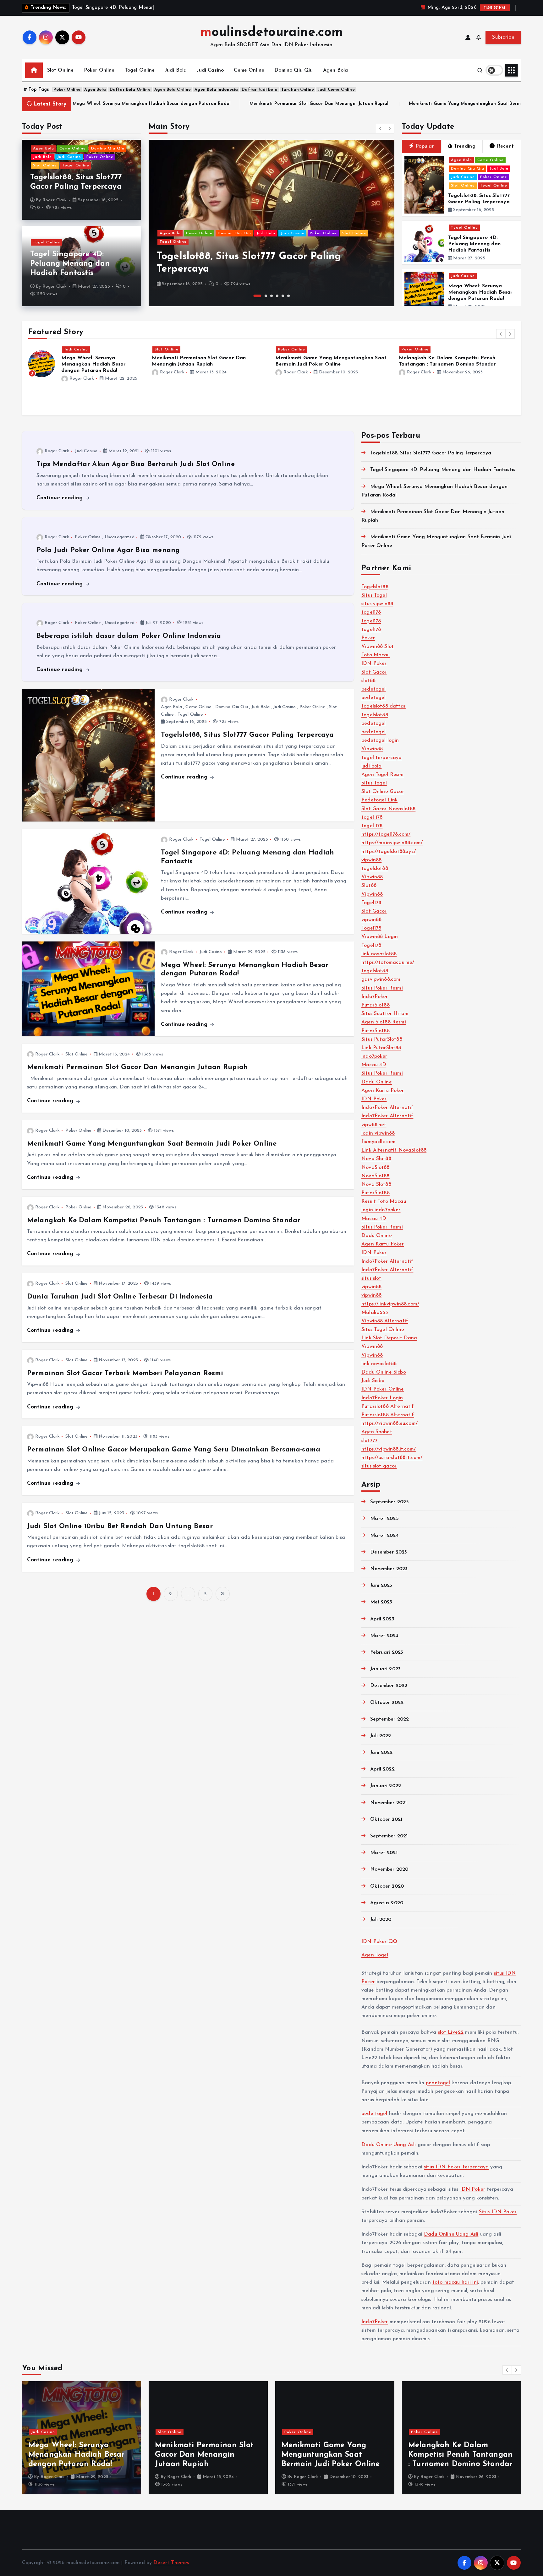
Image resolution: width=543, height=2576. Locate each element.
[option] (271, 223)
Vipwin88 (372, 749)
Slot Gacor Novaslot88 (388, 809)
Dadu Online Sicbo (384, 1372)
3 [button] (271, 296)
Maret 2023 (384, 1636)
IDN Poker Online (383, 1389)
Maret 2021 (384, 1853)
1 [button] (255, 296)
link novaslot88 (379, 954)
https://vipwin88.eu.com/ (389, 1424)
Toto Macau (376, 655)
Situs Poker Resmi (382, 988)
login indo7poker (381, 1210)
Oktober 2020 (387, 1886)
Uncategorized (120, 537)
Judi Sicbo (373, 1381)
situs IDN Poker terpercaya (456, 2167)
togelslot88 (375, 715)
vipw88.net (374, 1125)
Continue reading (61, 498)
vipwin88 (371, 860)
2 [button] (263, 296)
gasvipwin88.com (381, 979)
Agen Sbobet (377, 1432)
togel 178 (372, 817)
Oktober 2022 (387, 1703)
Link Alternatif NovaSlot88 (394, 1150)
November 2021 (388, 1803)
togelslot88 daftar (384, 706)
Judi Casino (210, 70)
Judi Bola (176, 70)
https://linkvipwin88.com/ (390, 1304)
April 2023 (382, 1619)
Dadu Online (377, 1082)
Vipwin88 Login (380, 937)
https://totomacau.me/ (388, 963)
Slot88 (369, 886)
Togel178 (371, 903)
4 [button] (277, 296)
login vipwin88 (378, 1133)
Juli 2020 (381, 1920)
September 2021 (389, 1836)
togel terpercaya (382, 758)
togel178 (371, 612)
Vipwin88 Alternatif (385, 1321)
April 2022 (382, 1769)
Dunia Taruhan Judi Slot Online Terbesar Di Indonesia (120, 1297)
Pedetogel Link (379, 800)
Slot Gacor (374, 672)
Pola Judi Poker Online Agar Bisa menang (108, 550)
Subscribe (503, 37)
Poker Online (99, 70)
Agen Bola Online (173, 90)
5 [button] (283, 296)
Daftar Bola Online (130, 90)
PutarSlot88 (376, 1005)
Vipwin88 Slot (378, 647)
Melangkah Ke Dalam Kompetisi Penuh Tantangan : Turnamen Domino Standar (164, 1220)
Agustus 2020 (387, 1903)
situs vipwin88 (377, 604)
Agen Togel (375, 1955)
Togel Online (140, 70)
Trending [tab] (465, 146)
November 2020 (389, 1869)
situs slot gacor (379, 1466)
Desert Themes (171, 2563)
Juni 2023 (381, 1586)
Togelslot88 (375, 587)
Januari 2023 (385, 1669)
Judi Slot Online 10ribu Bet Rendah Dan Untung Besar (120, 1526)
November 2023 (389, 1569)
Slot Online (60, 70)
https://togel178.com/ (386, 834)
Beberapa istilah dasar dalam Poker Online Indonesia (129, 636)
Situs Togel (374, 595)
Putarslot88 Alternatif (388, 1407)
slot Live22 (451, 2032)
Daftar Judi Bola (260, 90)
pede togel (374, 2114)
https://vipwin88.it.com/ (389, 1449)
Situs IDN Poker (498, 2212)
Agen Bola (335, 70)
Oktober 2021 (386, 1819)
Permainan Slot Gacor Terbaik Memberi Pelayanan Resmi (125, 1373)
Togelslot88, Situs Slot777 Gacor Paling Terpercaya (247, 735)
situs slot (371, 1278)
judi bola (371, 766)
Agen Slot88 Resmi (384, 1022)
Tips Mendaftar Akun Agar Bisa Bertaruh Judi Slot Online (136, 464)
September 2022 (389, 1719)
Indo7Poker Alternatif (387, 1108)
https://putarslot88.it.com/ (392, 1458)
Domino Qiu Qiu (293, 70)
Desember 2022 (389, 1686)
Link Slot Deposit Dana (389, 1338)
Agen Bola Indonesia (216, 90)
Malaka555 (375, 1313)
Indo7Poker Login (382, 1398)
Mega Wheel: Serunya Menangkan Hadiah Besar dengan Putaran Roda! (480, 292)
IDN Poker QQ (379, 1942)
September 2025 (389, 1502)
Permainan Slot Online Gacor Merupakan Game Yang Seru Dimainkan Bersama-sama (174, 1450)
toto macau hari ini (455, 2282)
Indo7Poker (375, 997)
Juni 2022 (381, 1753)
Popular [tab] (425, 146)
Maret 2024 (384, 1536)
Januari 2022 (386, 1786)
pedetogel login (380, 740)
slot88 (368, 681)
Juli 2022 (381, 1736)
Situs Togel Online (383, 1330)
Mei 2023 (381, 1602)
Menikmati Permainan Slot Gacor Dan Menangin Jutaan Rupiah (98, 104)
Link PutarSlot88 (381, 1048)
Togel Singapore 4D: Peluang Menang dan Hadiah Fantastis (70, 264)
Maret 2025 (384, 1519)
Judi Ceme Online (336, 90)
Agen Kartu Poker (383, 1091)
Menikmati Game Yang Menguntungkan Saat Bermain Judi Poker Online (267, 104)
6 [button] (288, 296)
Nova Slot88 (376, 1159)
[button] (381, 128)
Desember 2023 (389, 1552)
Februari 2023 (387, 1652)
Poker (368, 638)
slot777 (369, 1441)
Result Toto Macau (384, 1201)
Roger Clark (55, 200)
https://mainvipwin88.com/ (392, 843)
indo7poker (374, 1056)
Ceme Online (249, 70)
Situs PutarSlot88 (382, 1039)
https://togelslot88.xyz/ (389, 852)
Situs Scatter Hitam (385, 1014)
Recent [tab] (505, 146)
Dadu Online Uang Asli (389, 2145)
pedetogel (373, 689)
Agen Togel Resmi (383, 775)
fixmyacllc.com (378, 1142)
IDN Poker (374, 664)
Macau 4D (374, 1065)
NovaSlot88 (376, 1168)
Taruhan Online (298, 90)
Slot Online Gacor (383, 792)
